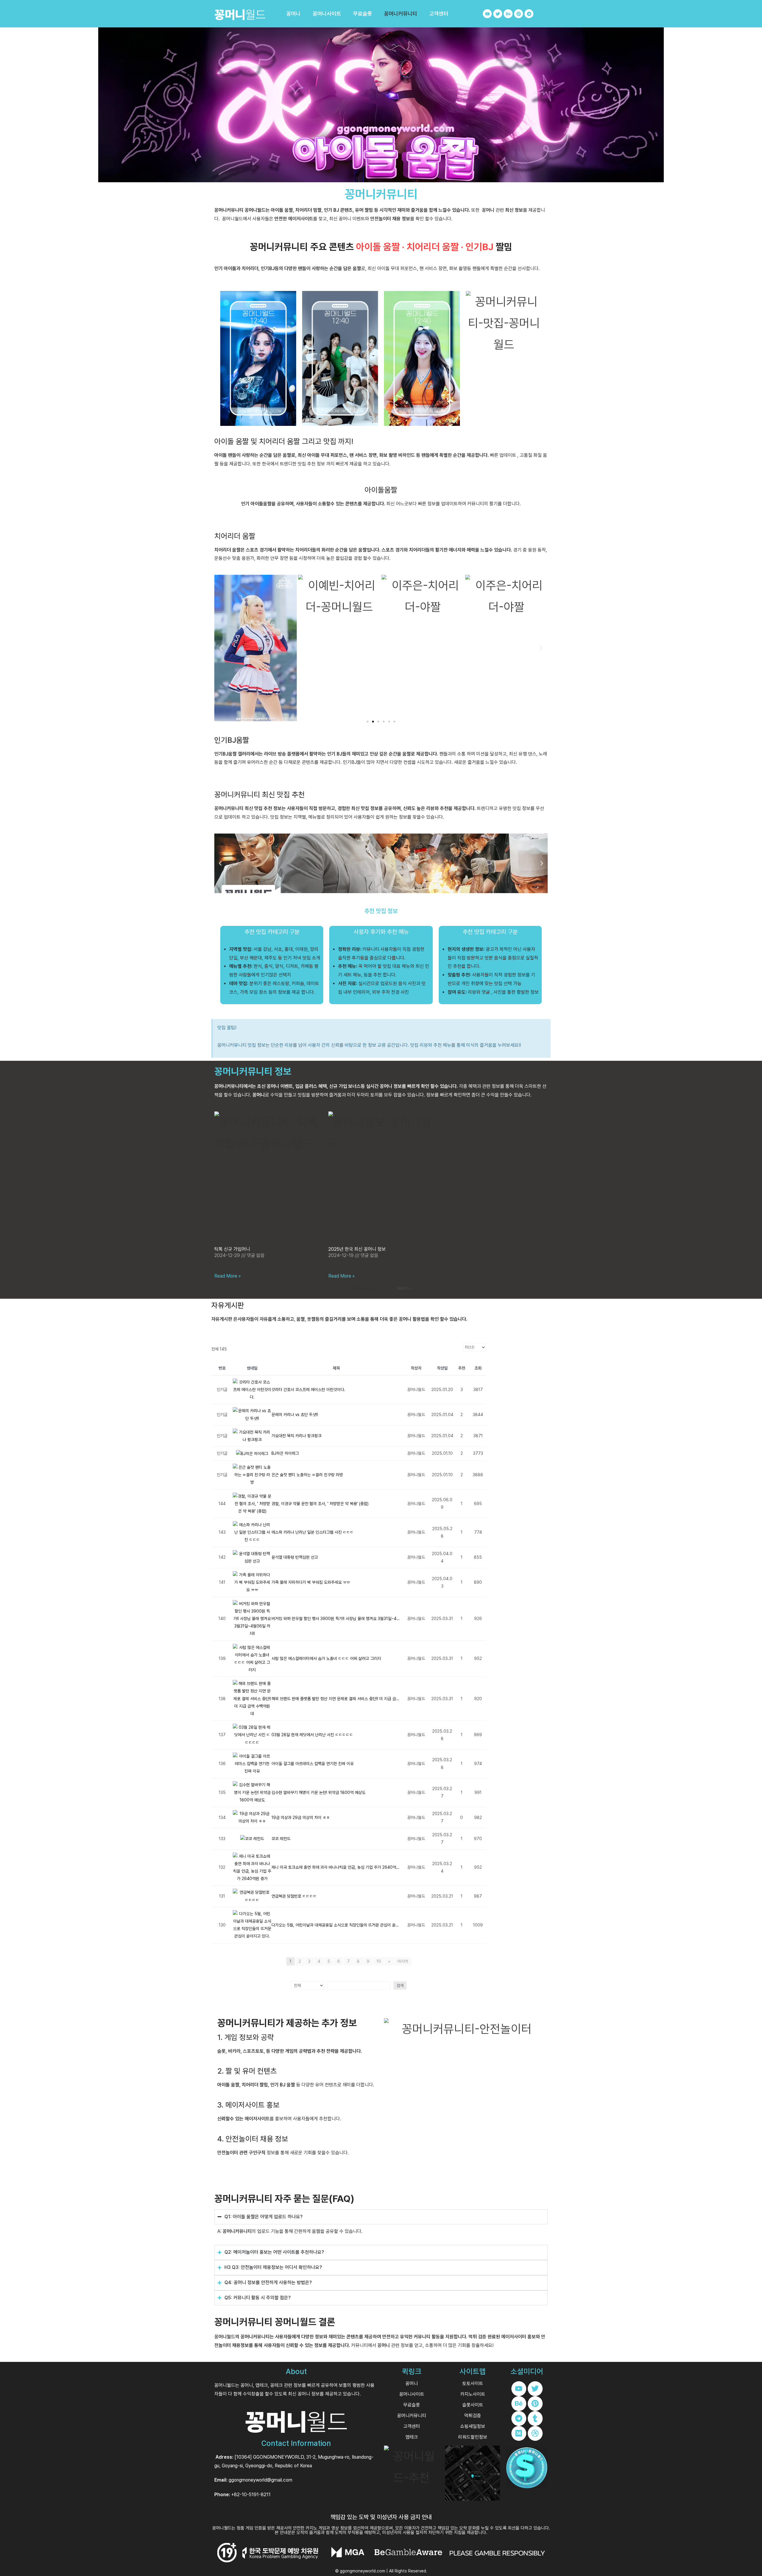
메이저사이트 (301, 219)
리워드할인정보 (473, 2437)
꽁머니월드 (225, 2337)
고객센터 (439, 14)
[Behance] (508, 14)
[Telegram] (529, 14)
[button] (221, 648)
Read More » (228, 1276)
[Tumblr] (535, 2418)
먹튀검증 (473, 2416)
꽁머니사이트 (327, 14)
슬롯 (221, 2051)
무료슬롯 (363, 14)
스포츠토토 (253, 2051)
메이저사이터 (514, 2337)
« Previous (362, 1288)
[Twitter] (498, 14)
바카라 (234, 2051)
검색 (400, 1985)
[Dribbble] (535, 2433)
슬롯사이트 (473, 2405)
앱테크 (412, 2437)
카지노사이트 (473, 2394)
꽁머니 (293, 14)
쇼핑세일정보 (473, 2426)
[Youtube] (487, 14)
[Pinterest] (519, 14)
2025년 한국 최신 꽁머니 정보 (357, 1249)
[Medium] (519, 2433)
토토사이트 (473, 2383)
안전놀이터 (381, 219)
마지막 (403, 1961)
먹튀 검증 (477, 2337)
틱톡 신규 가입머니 (232, 1249)
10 (379, 1961)
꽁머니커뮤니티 (401, 14)
